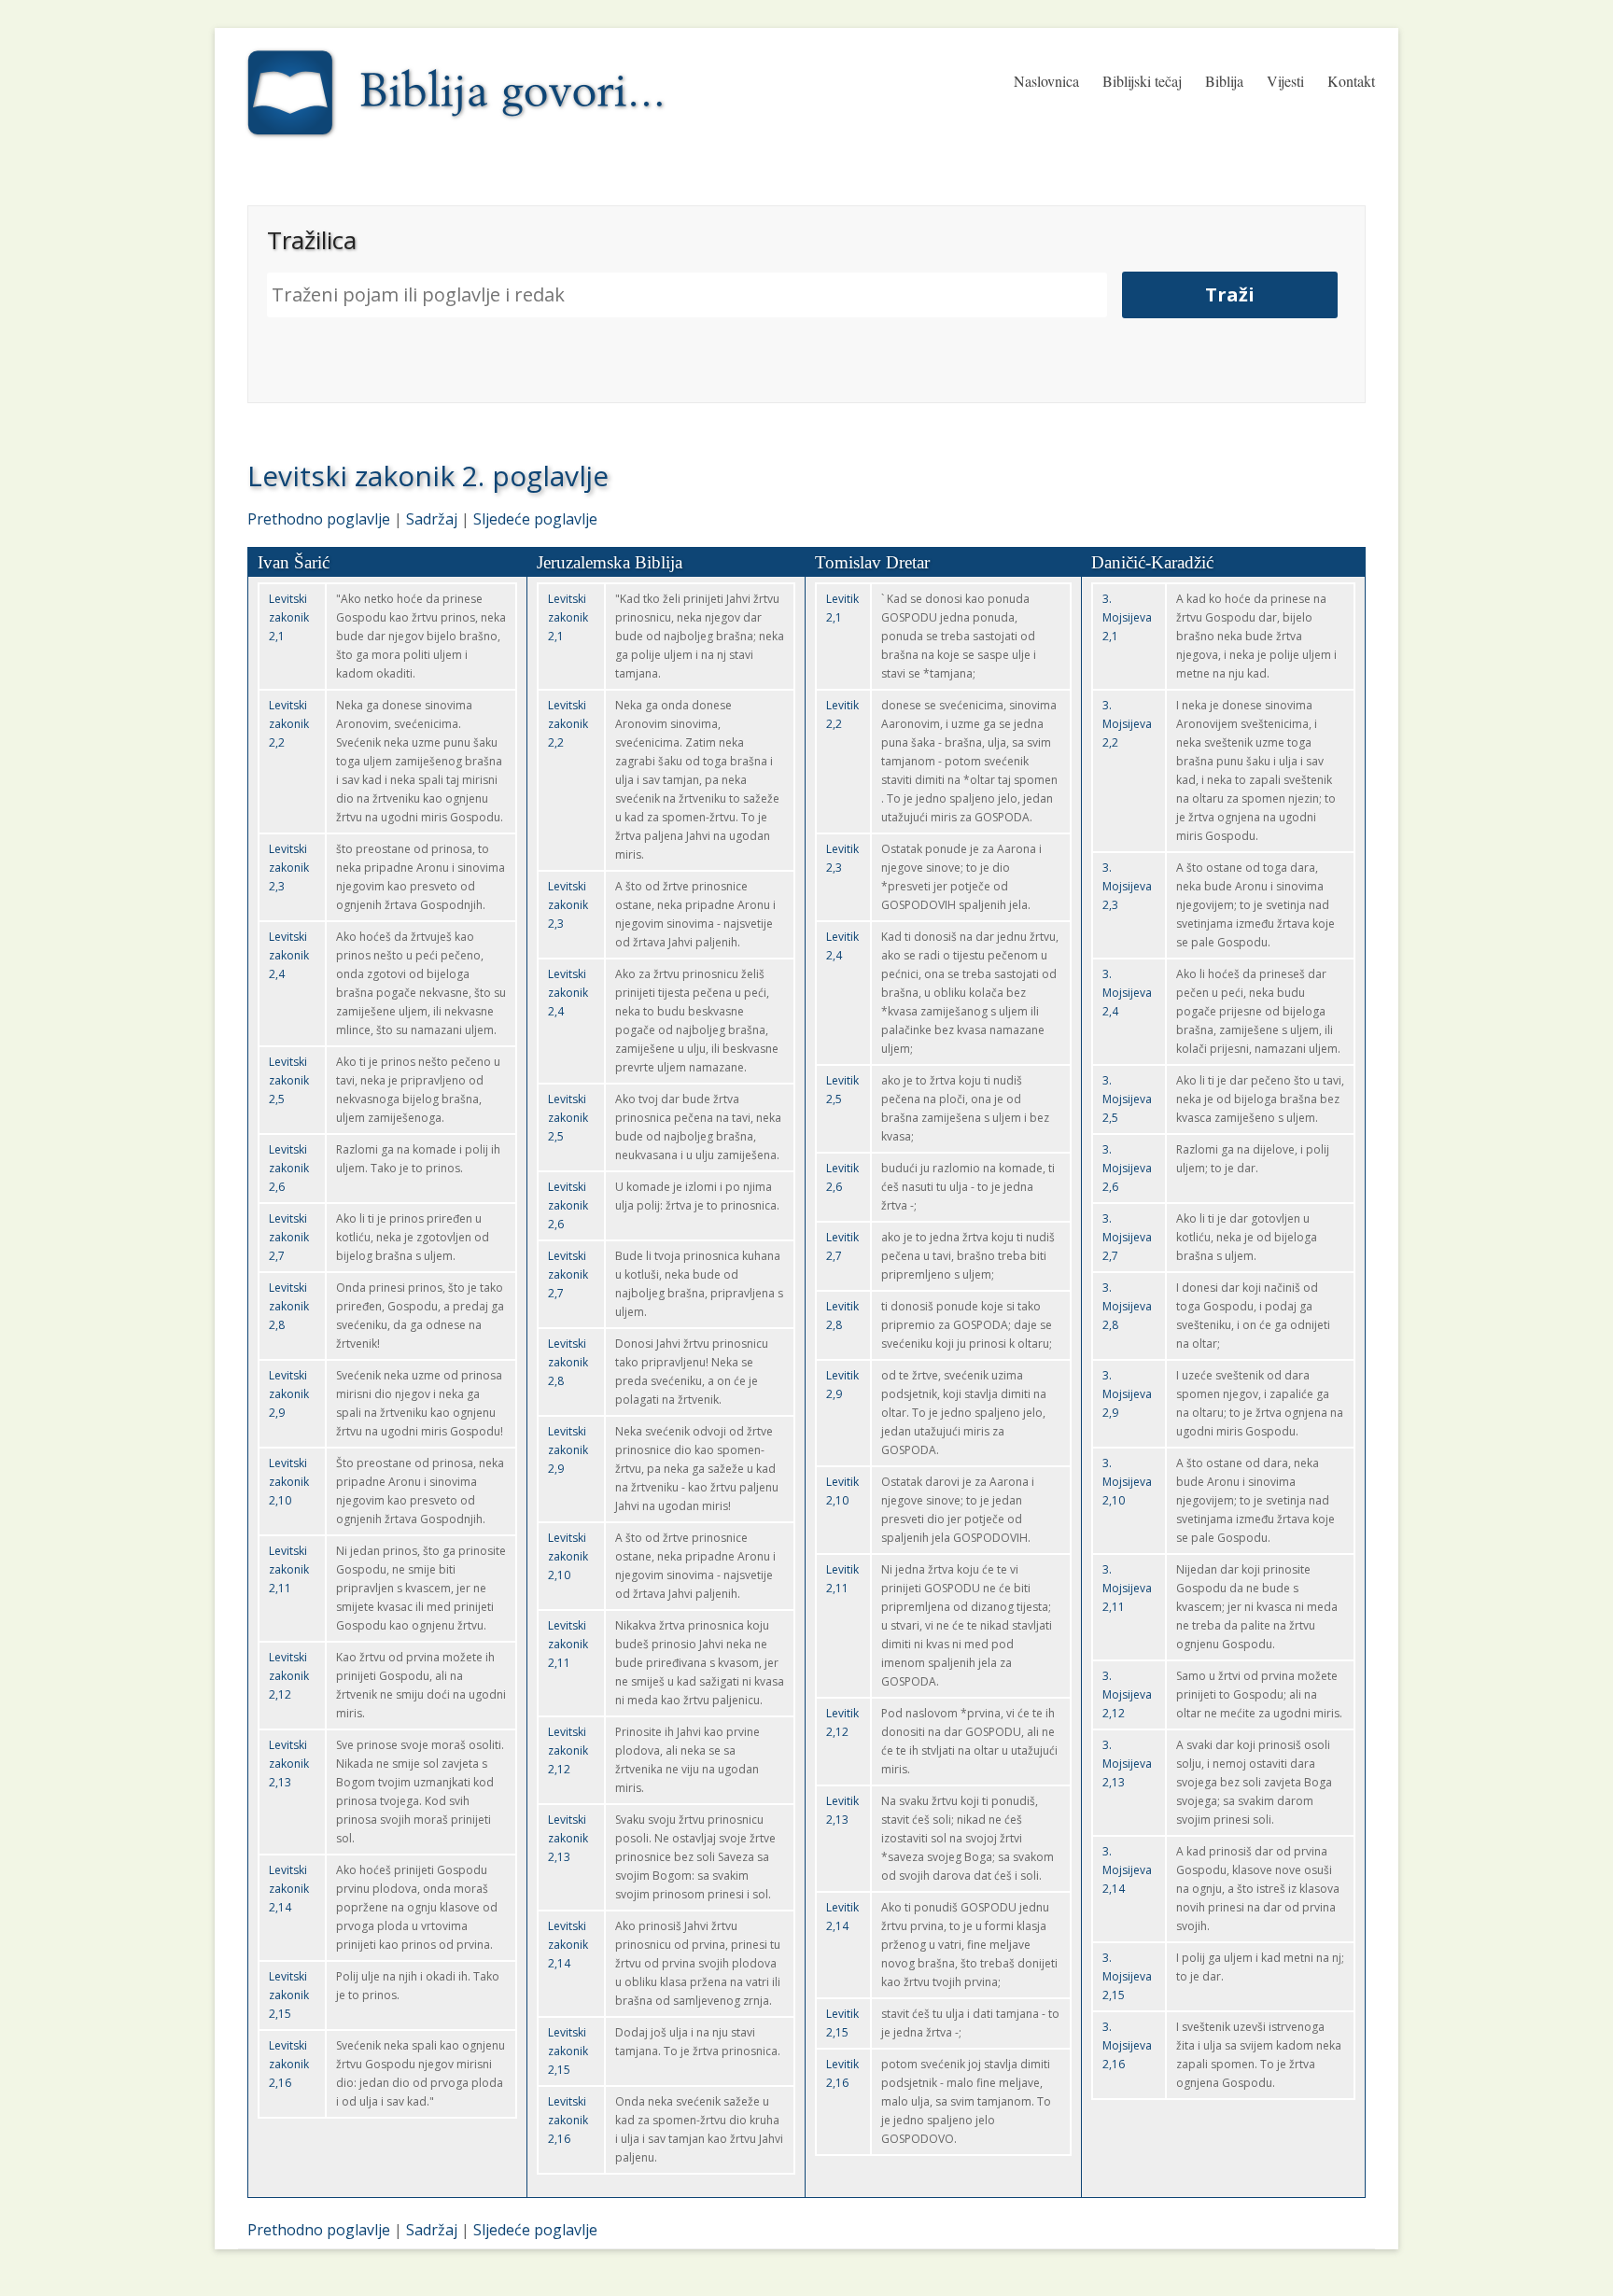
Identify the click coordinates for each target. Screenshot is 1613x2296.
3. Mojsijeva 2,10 (1127, 1482)
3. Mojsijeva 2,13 (1127, 1764)
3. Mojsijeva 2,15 (1127, 1976)
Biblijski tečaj (1142, 81)
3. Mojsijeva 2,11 (1127, 1588)
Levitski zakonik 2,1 (289, 617)
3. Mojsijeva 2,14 (1127, 1870)
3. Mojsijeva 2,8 (1127, 1306)
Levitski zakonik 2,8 (289, 1306)
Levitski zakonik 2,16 (289, 2064)
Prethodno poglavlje (319, 519)
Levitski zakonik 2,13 (289, 1764)
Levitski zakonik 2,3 (289, 868)
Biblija (1224, 81)
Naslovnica (1046, 81)
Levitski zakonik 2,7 (289, 1237)
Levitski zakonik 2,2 (289, 724)
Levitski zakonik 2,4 (289, 955)
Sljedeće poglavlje (535, 519)
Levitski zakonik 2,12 (289, 1676)
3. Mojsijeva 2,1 (1127, 617)
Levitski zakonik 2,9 (289, 1394)
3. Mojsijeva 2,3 (1127, 886)
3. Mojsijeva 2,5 (1127, 1099)
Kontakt (1351, 81)
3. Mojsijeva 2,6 (1127, 1168)
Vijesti (1285, 81)
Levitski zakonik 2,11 (289, 1569)
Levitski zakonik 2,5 (289, 1080)
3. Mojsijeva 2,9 (1127, 1394)
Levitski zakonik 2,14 (289, 1889)
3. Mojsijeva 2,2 (1127, 724)
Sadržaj (432, 519)
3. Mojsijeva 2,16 (1127, 2045)
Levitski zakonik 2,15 (289, 1995)
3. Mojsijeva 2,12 (1127, 1694)
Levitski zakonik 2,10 (289, 1482)
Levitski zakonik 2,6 (289, 1168)
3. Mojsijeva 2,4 (1127, 993)
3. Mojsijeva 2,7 (1127, 1237)
